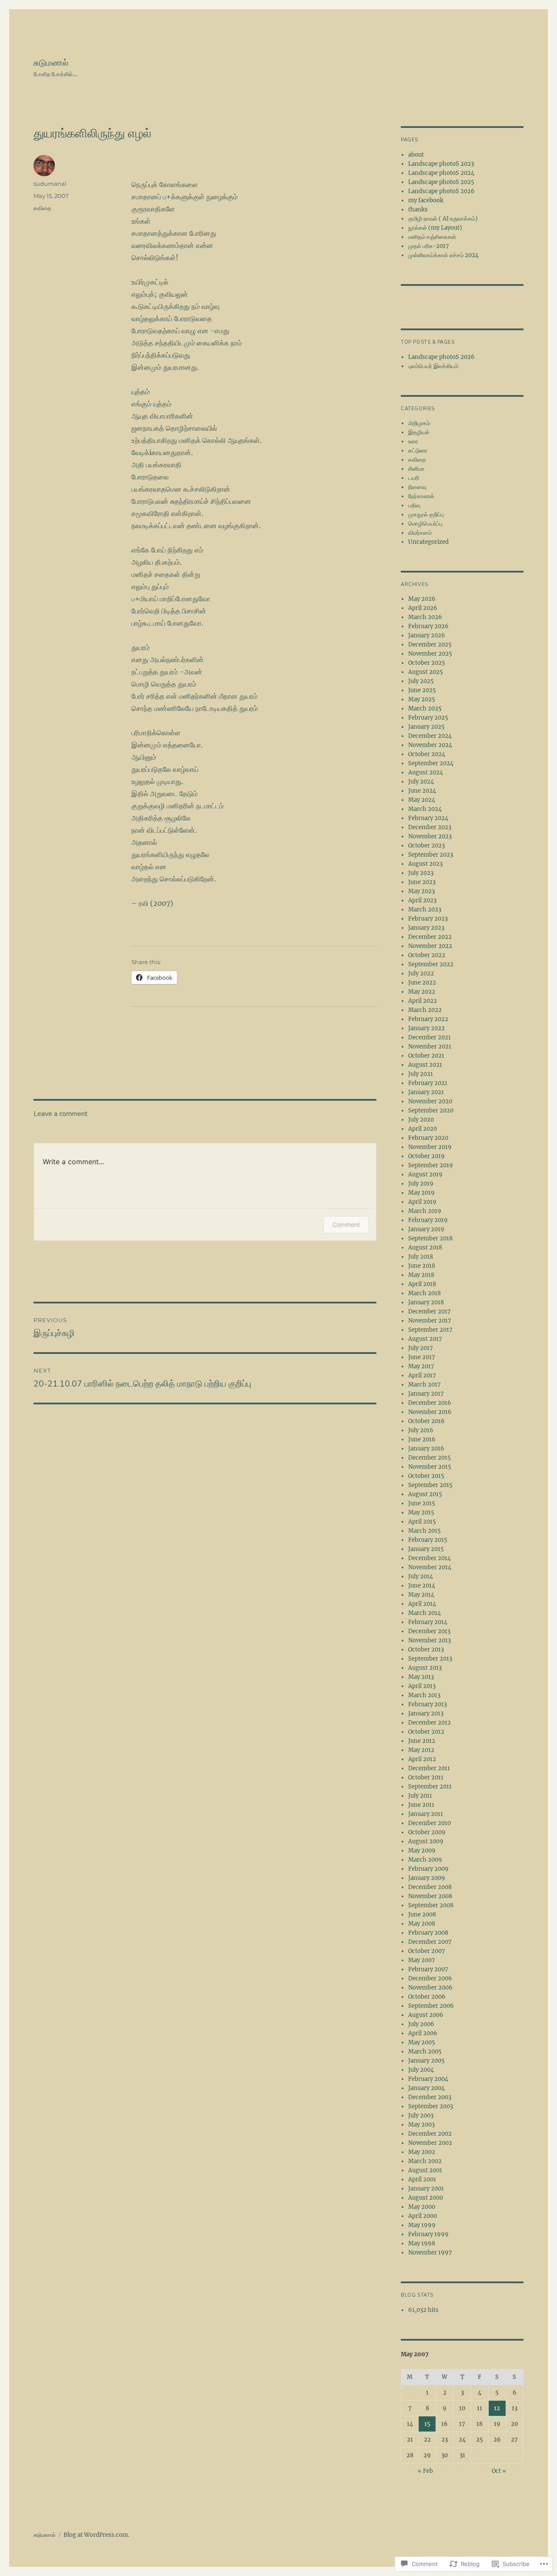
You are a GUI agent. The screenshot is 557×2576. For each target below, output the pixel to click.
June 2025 (422, 690)
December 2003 (430, 2097)
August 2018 (425, 1248)
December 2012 (429, 1723)
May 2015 (421, 1512)
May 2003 (421, 2125)
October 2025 (427, 663)
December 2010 (429, 1823)
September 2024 (431, 763)
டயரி (414, 478)
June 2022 (422, 983)
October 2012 (426, 1732)
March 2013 (424, 1695)
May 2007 (422, 1960)
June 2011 (421, 1805)
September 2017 (430, 1330)
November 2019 (430, 1147)
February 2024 (428, 818)
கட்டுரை (418, 451)
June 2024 (422, 791)
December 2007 (430, 1942)
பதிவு (414, 505)
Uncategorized (428, 542)
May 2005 (422, 2042)
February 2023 (428, 919)
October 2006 (427, 1997)
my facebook (426, 200)
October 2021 (426, 1056)
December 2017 (429, 1311)
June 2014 (422, 1586)
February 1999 (428, 2234)
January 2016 (426, 1449)
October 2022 (427, 955)
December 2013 (429, 1631)
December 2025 (430, 645)
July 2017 (421, 1348)
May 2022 (422, 992)
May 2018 (421, 1275)
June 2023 (422, 882)
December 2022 (430, 937)
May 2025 (422, 699)
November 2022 (430, 946)
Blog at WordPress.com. (96, 2535)
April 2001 (422, 2179)
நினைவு (417, 487)
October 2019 (426, 1156)
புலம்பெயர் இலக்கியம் (433, 366)
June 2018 (422, 1266)
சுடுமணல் (51, 63)
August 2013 (425, 1668)
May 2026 (422, 599)
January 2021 (426, 1092)
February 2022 (428, 1019)
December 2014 (429, 1558)
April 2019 (422, 1202)
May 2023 (421, 891)
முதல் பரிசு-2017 (429, 246)
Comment (346, 1224)
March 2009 (425, 1860)
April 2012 (422, 1759)
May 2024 (422, 800)
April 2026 (423, 608)
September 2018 (430, 1238)
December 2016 (430, 1403)
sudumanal (50, 184)
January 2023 (426, 928)
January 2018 (426, 1302)
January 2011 (426, 1814)
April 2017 (422, 1375)
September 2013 (430, 1659)
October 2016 (426, 1421)
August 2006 (426, 2015)
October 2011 (426, 1777)
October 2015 (426, 1476)
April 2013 (422, 1686)
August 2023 (425, 864)
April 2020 (423, 1129)
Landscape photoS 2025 (441, 182)
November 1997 (430, 2253)
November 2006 (430, 1988)
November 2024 (430, 745)
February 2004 (428, 2079)
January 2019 (426, 1229)
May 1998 (422, 2243)
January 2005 (426, 2061)
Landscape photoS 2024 (441, 173)
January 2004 (426, 2088)
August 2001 (425, 2170)
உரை (413, 441)
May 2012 (421, 1750)
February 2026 (428, 626)
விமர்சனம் (420, 533)
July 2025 (421, 681)
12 (497, 2408)
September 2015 (430, 1485)
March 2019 (425, 1211)
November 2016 (430, 1412)
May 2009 (422, 1851)
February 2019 (428, 1220)
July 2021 (421, 1074)
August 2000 (426, 2198)
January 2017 (426, 1394)
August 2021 (425, 1065)
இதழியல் (419, 432)
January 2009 (427, 1878)
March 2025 (425, 708)
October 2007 (427, 1951)
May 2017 (421, 1366)
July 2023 (421, 873)
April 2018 (422, 1284)
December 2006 (430, 1978)
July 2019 (421, 1184)
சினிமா (416, 469)
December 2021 (429, 1037)
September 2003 (431, 2106)
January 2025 (426, 727)
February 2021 (428, 1083)
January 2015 (426, 1549)
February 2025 (428, 718)
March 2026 (425, 617)
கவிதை (42, 208)
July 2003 (421, 2115)
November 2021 (430, 1047)
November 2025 (430, 654)
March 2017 (424, 1385)
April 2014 (422, 1604)
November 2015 (430, 1467)
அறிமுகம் (419, 423)
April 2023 (422, 900)
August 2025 (426, 672)
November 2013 (429, 1640)
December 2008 (430, 1887)
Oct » (499, 2471)
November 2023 (430, 836)
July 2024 (421, 782)
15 (427, 2424)
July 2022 (421, 973)
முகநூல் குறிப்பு (426, 514)
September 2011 (430, 1787)
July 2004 (421, 2070)
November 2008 (430, 1896)
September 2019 (431, 1165)
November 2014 (430, 1567)
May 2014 (421, 1595)
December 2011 (429, 1768)
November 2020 (430, 1101)
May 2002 (422, 2152)
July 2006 (421, 2024)
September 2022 (431, 964)
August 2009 (426, 1841)
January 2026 (427, 635)
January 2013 (426, 1713)
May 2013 (421, 1677)
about (416, 155)
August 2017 (425, 1339)
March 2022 (425, 1010)
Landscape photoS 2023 (441, 164)
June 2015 (422, 1503)
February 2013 (428, 1704)
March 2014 (424, 1613)
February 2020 (428, 1138)
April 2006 (423, 2033)
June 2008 (422, 1914)
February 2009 (428, 1869)
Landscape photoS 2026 (441, 191)
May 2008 (422, 1924)
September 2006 (431, 2006)
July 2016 (421, 1430)
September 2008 (431, 1905)
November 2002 (430, 2143)
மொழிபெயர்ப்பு (425, 524)
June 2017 (422, 1357)
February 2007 (428, 1969)
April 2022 (423, 1001)
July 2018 (421, 1257)
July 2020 (421, 1120)
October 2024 (427, 754)
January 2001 (426, 2189)
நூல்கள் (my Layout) (435, 228)
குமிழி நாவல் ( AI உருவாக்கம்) (443, 219)
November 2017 (430, 1321)
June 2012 (422, 1741)
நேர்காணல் (421, 496)
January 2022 (426, 1028)
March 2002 (425, 2161)
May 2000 (422, 2207)
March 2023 (425, 909)
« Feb (425, 2471)
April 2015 (422, 1522)
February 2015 (428, 1540)
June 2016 (422, 1439)
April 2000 (423, 2216)
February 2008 (428, 1933)
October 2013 (426, 1650)
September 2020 (431, 1110)
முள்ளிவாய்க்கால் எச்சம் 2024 (443, 255)
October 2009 (427, 1832)
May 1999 (422, 2225)
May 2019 (421, 1193)
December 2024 (430, 736)
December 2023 (430, 827)
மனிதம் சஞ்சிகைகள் (432, 237)
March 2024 (425, 809)
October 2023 (426, 846)
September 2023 (431, 855)
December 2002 (430, 2134)
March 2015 (424, 1531)
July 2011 (420, 1796)
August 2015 (425, 1494)
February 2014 (428, 1622)
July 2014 (421, 1576)
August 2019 (425, 1174)
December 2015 (429, 1458)
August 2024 (426, 772)
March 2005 (425, 2052)
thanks (418, 209)
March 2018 (424, 1293)
